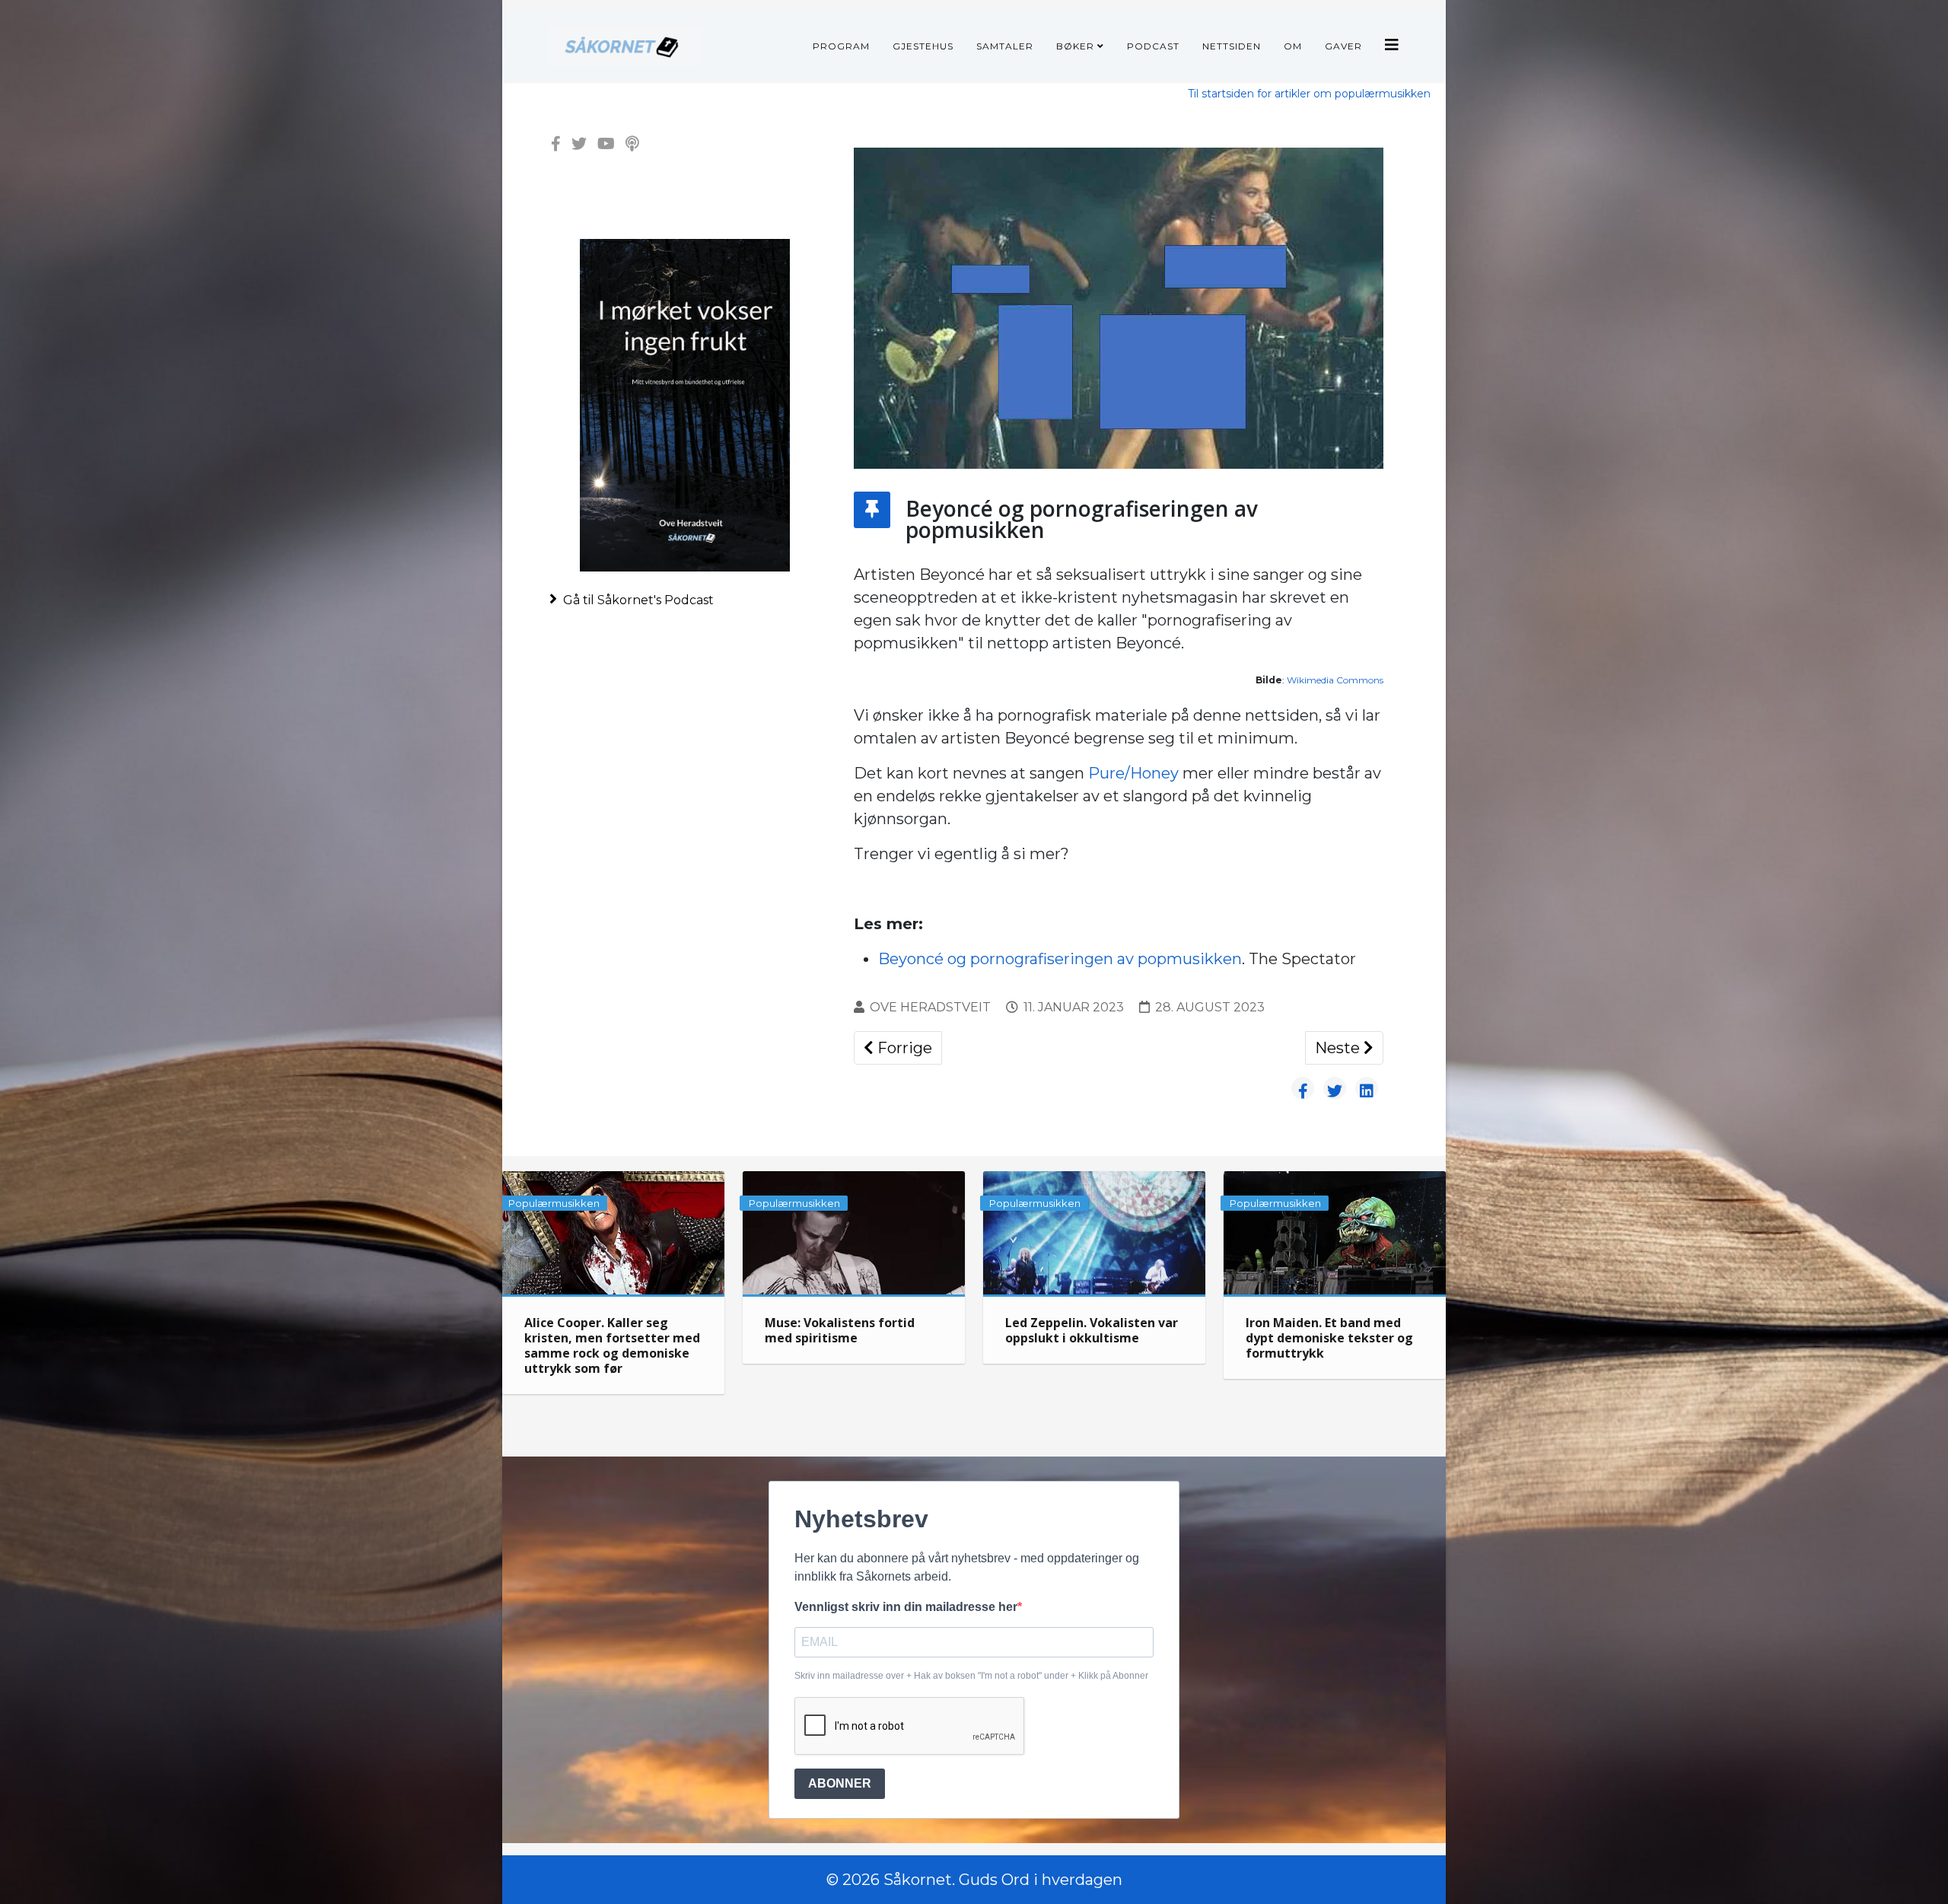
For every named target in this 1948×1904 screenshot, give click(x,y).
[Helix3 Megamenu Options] (1392, 45)
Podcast (1153, 46)
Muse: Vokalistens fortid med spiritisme (840, 1330)
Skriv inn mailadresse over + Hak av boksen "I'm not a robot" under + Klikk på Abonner (971, 1676)
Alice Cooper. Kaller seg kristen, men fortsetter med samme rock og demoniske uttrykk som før (612, 1345)
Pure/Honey (1133, 773)
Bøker (1075, 46)
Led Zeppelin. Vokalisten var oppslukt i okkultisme (1092, 1330)
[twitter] (579, 144)
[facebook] (556, 144)
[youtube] (606, 144)
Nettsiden (1232, 46)
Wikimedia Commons (1335, 680)
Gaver (1343, 46)
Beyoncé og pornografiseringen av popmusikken (1060, 959)
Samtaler (1005, 46)
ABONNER (840, 1783)
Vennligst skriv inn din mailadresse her (906, 1607)
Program (841, 46)
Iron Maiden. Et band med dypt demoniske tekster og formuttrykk (1329, 1338)
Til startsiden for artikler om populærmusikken (1309, 94)
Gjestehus (923, 46)
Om (1293, 46)
